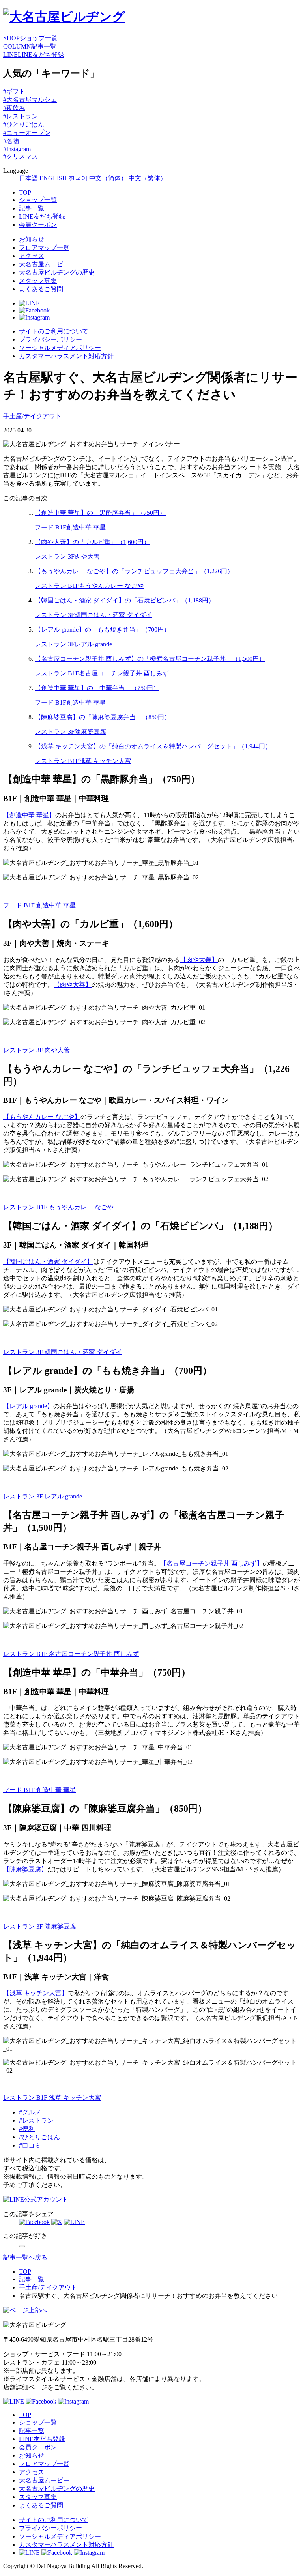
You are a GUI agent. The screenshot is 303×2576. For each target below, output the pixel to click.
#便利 (27, 2129)
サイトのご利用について (54, 331)
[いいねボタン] (22, 2246)
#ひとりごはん (24, 124)
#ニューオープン (27, 133)
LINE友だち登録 (42, 216)
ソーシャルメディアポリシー (60, 348)
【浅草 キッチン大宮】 (36, 1993)
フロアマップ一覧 (44, 248)
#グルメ (30, 2112)
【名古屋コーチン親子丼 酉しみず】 (211, 1563)
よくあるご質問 (41, 289)
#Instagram (17, 149)
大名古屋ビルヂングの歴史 (57, 272)
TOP (25, 192)
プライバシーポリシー (50, 340)
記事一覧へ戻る (25, 2257)
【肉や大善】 (199, 960)
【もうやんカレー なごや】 (42, 1117)
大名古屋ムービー (44, 264)
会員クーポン (38, 225)
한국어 (78, 178)
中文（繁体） (148, 178)
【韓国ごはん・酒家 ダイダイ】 (48, 1262)
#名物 (11, 141)
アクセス (32, 256)
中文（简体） (108, 178)
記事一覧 (32, 208)
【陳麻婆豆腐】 (25, 1869)
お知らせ (32, 239)
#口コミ (30, 2145)
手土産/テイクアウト (32, 416)
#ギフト (14, 91)
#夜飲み (14, 108)
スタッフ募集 (38, 281)
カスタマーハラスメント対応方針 (66, 356)
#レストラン (21, 116)
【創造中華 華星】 (29, 815)
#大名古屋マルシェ (30, 100)
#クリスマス (21, 156)
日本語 (28, 178)
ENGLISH (53, 178)
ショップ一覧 (38, 200)
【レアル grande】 (28, 1406)
